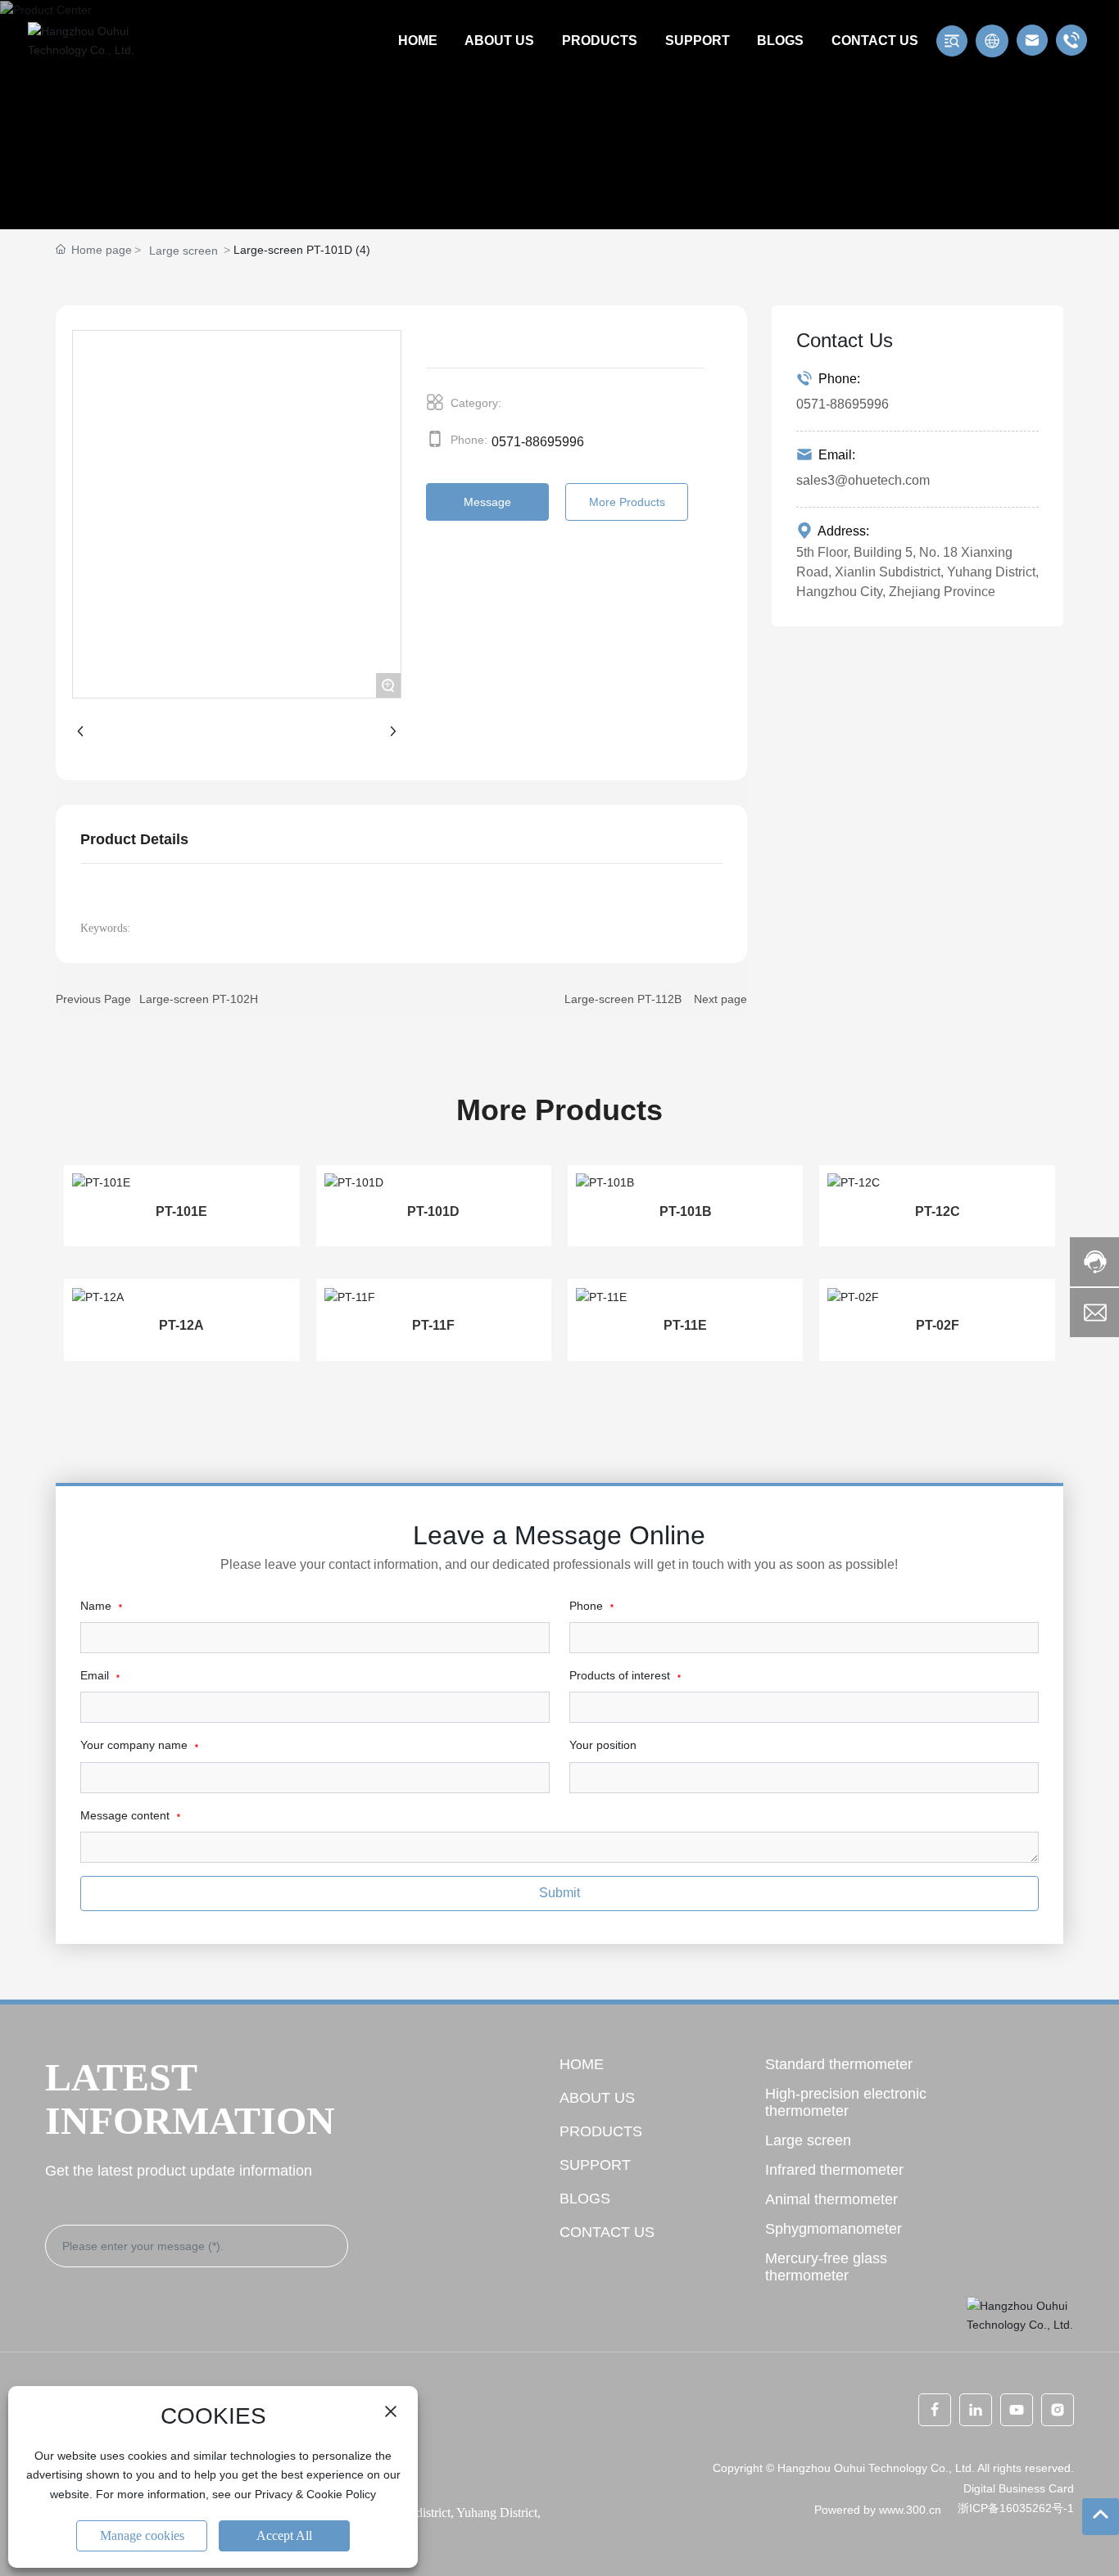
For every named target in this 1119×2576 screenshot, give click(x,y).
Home (582, 2064)
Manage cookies (142, 2535)
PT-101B (686, 1211)
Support (595, 2165)
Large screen (183, 251)
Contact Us (607, 2232)
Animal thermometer (831, 2199)
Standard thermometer (839, 2064)
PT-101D (433, 1211)
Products (601, 2131)
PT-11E (685, 1325)
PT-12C (938, 1211)
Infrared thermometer (834, 2170)
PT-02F (938, 1325)
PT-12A (181, 1325)
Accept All (284, 2535)
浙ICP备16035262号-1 (1016, 2508)
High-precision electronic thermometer (846, 2102)
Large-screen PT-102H (199, 999)
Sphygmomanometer (834, 2229)
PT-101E (181, 1211)
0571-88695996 (538, 442)
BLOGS (585, 2199)
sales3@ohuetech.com (863, 480)
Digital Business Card (1019, 2488)
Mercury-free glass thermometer (826, 2267)
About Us (597, 2098)
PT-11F (433, 1325)
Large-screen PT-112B (623, 999)
